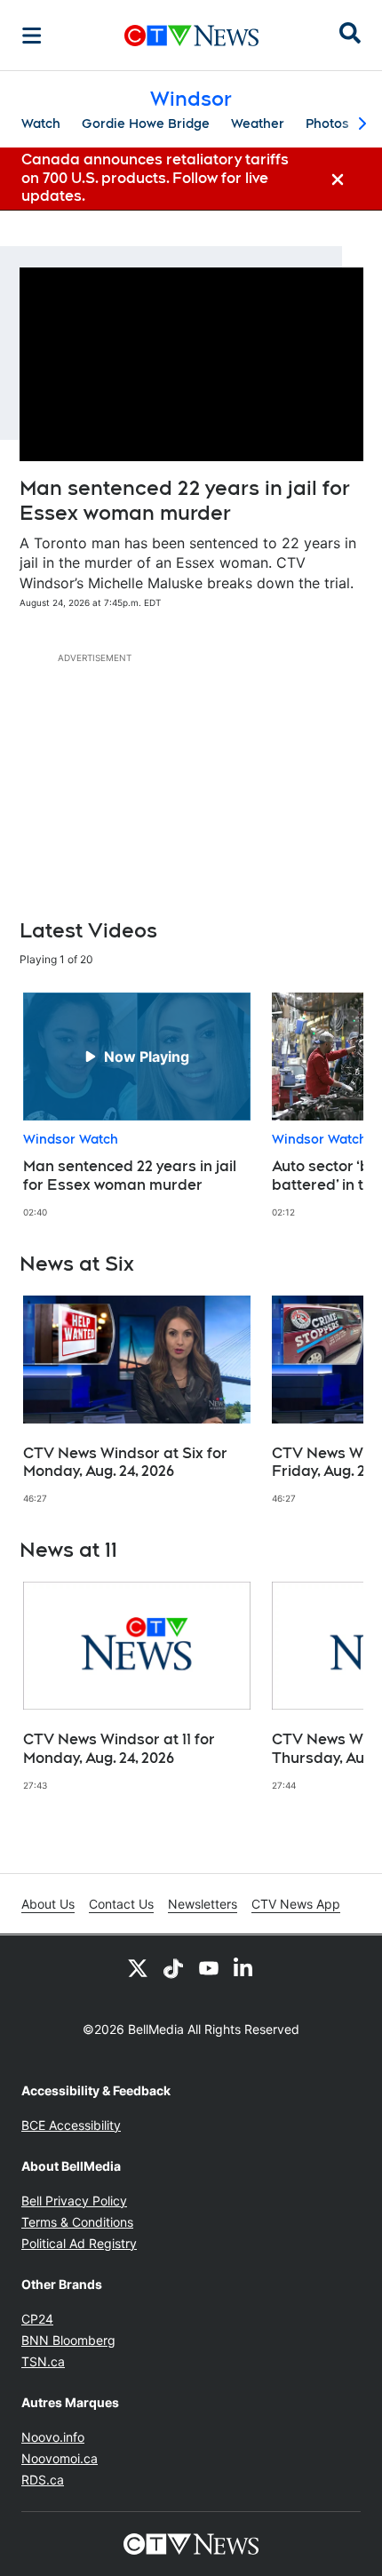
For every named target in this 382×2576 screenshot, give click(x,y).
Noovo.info (53, 2437)
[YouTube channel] (209, 1967)
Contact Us (121, 1904)
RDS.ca (43, 2480)
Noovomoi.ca (60, 2458)
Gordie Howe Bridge (146, 124)
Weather (258, 124)
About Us (48, 1904)
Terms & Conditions (77, 2222)
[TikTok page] (173, 1967)
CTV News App (296, 1904)
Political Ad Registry (79, 2243)
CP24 (37, 2319)
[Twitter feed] (138, 1967)
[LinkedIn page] (244, 1967)
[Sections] (32, 36)
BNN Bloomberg (68, 2340)
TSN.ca (43, 2361)
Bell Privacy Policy (74, 2201)
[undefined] (137, 1105)
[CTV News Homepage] (191, 36)
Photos (327, 124)
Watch (41, 124)
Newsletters (203, 1904)
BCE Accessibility (71, 2125)
